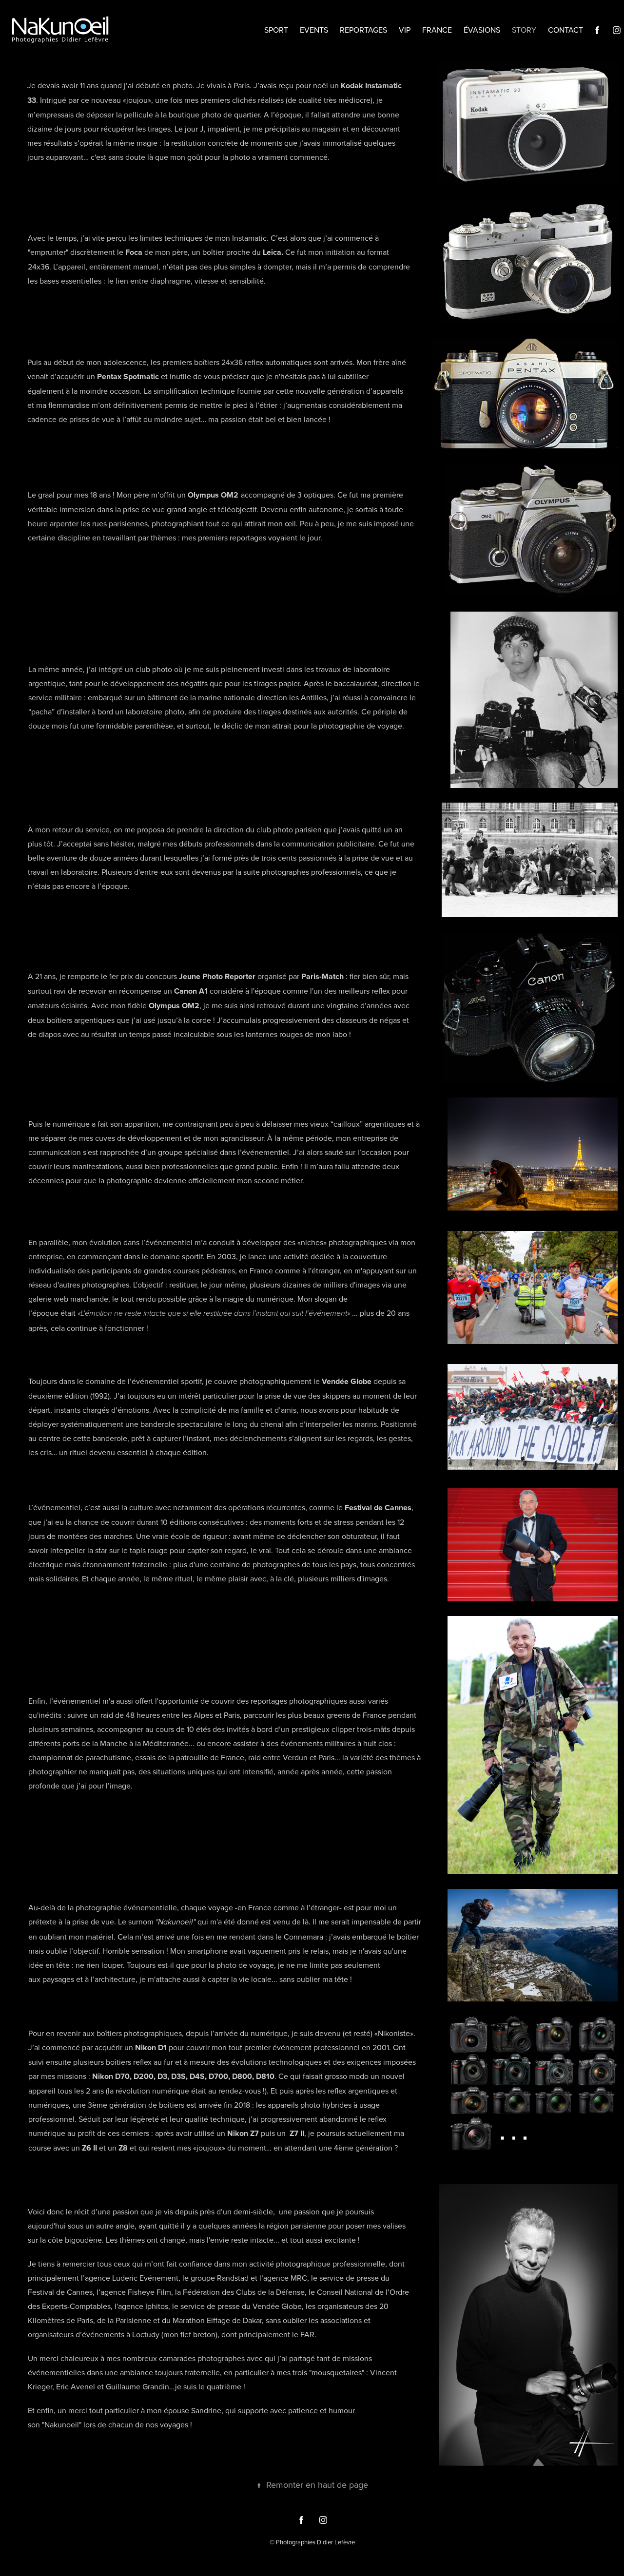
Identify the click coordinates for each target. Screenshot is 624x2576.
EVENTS (314, 30)
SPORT (276, 30)
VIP (405, 30)
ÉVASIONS (482, 30)
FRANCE (437, 30)
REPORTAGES (363, 30)
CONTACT (565, 30)
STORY (524, 30)
